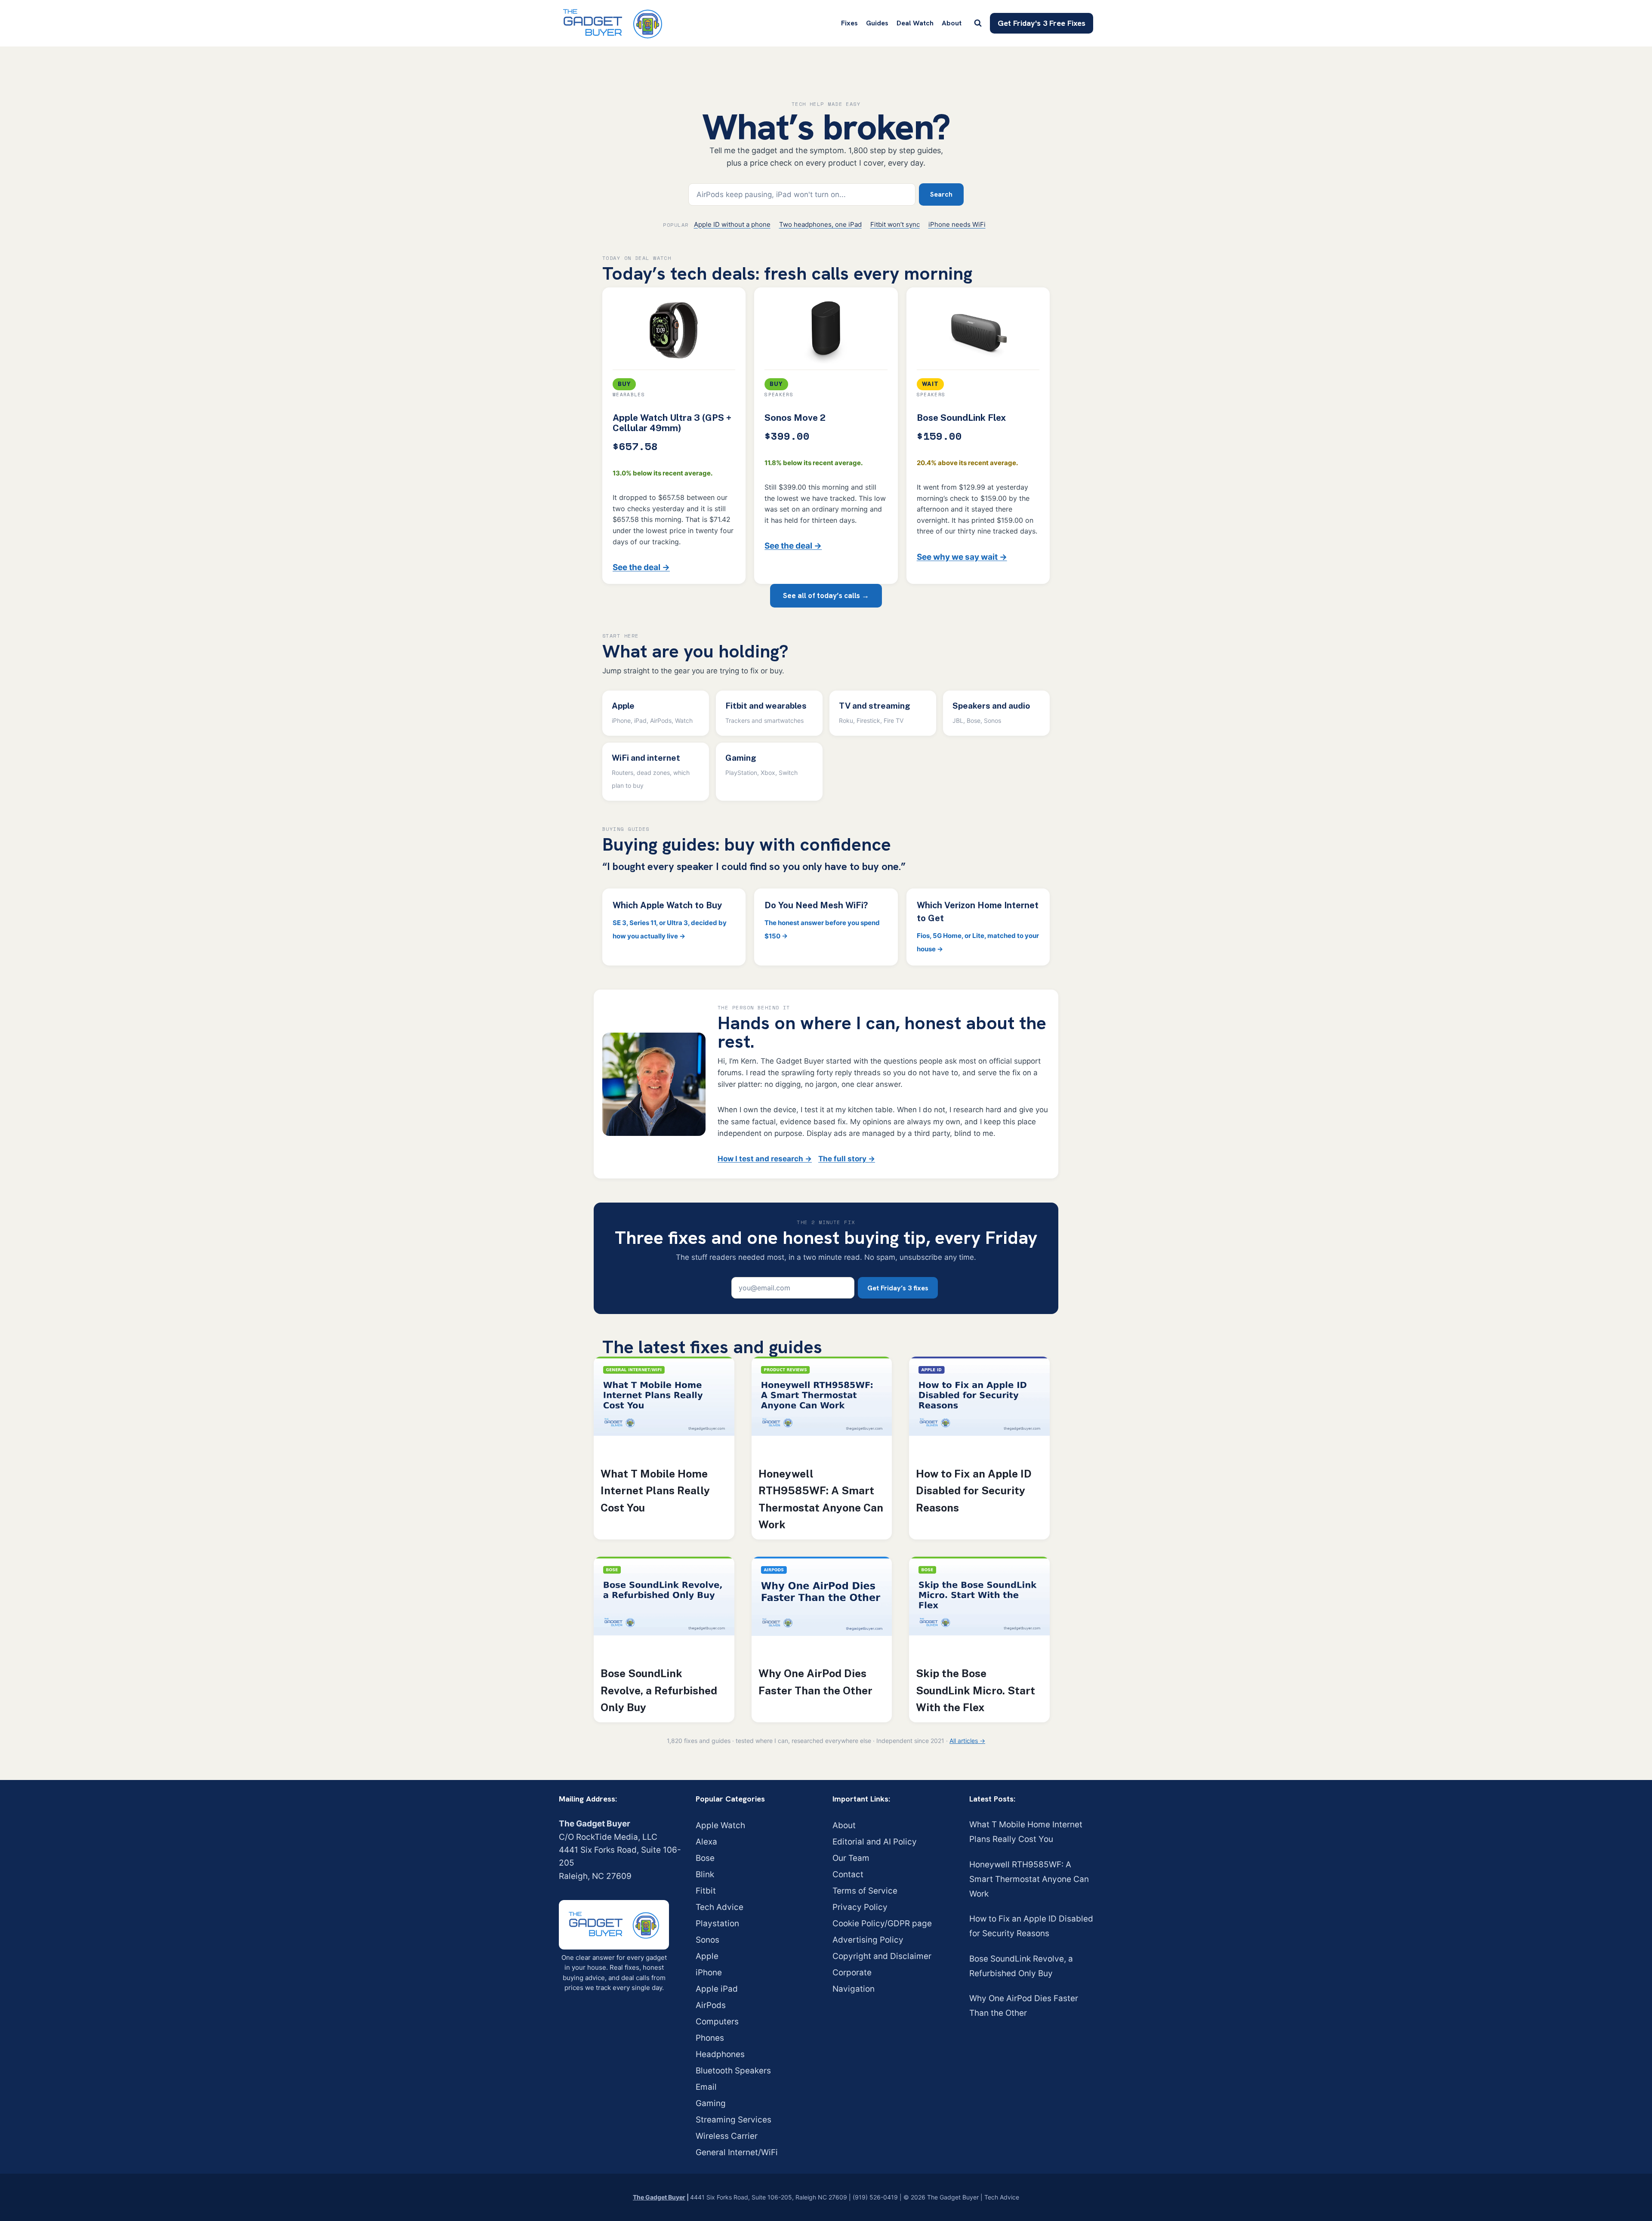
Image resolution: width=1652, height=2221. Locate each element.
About (952, 23)
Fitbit (706, 1891)
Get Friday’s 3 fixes (898, 1288)
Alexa (706, 1842)
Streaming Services (734, 2120)
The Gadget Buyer (659, 2197)
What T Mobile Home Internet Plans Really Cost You (655, 1491)
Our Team (851, 1858)
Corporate (852, 1973)
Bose (705, 1858)
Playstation (717, 1923)
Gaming (711, 2103)
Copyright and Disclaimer (882, 1956)
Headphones (720, 2054)
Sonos (707, 1940)
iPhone (709, 1973)
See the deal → (641, 567)
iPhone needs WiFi (957, 224)
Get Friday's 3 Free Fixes (1042, 23)
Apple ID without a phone (732, 224)
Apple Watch (720, 1825)
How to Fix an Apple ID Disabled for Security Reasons (974, 1491)
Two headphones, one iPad (820, 224)
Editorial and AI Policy (875, 1842)
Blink (705, 1874)
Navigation (854, 1989)
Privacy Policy (860, 1907)
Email (706, 2087)
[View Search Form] (978, 23)
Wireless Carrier (727, 2136)
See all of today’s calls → (826, 595)
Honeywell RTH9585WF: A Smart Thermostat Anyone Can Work (821, 1499)
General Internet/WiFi (737, 2152)
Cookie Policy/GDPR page (882, 1923)
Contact (848, 1874)
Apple (707, 1956)
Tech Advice (720, 1907)
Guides (877, 23)
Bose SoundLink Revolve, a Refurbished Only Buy (659, 1690)
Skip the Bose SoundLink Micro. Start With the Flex (975, 1690)
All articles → (967, 1741)
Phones (710, 2038)
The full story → (847, 1159)
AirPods (711, 2005)
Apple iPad (717, 1989)
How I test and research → (765, 1159)
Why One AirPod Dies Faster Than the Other (815, 1682)
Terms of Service (865, 1891)
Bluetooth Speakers (733, 2071)
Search (941, 194)
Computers (717, 2022)
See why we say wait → (962, 557)
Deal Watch (915, 23)
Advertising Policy (868, 1940)
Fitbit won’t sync (895, 224)
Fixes (849, 23)
